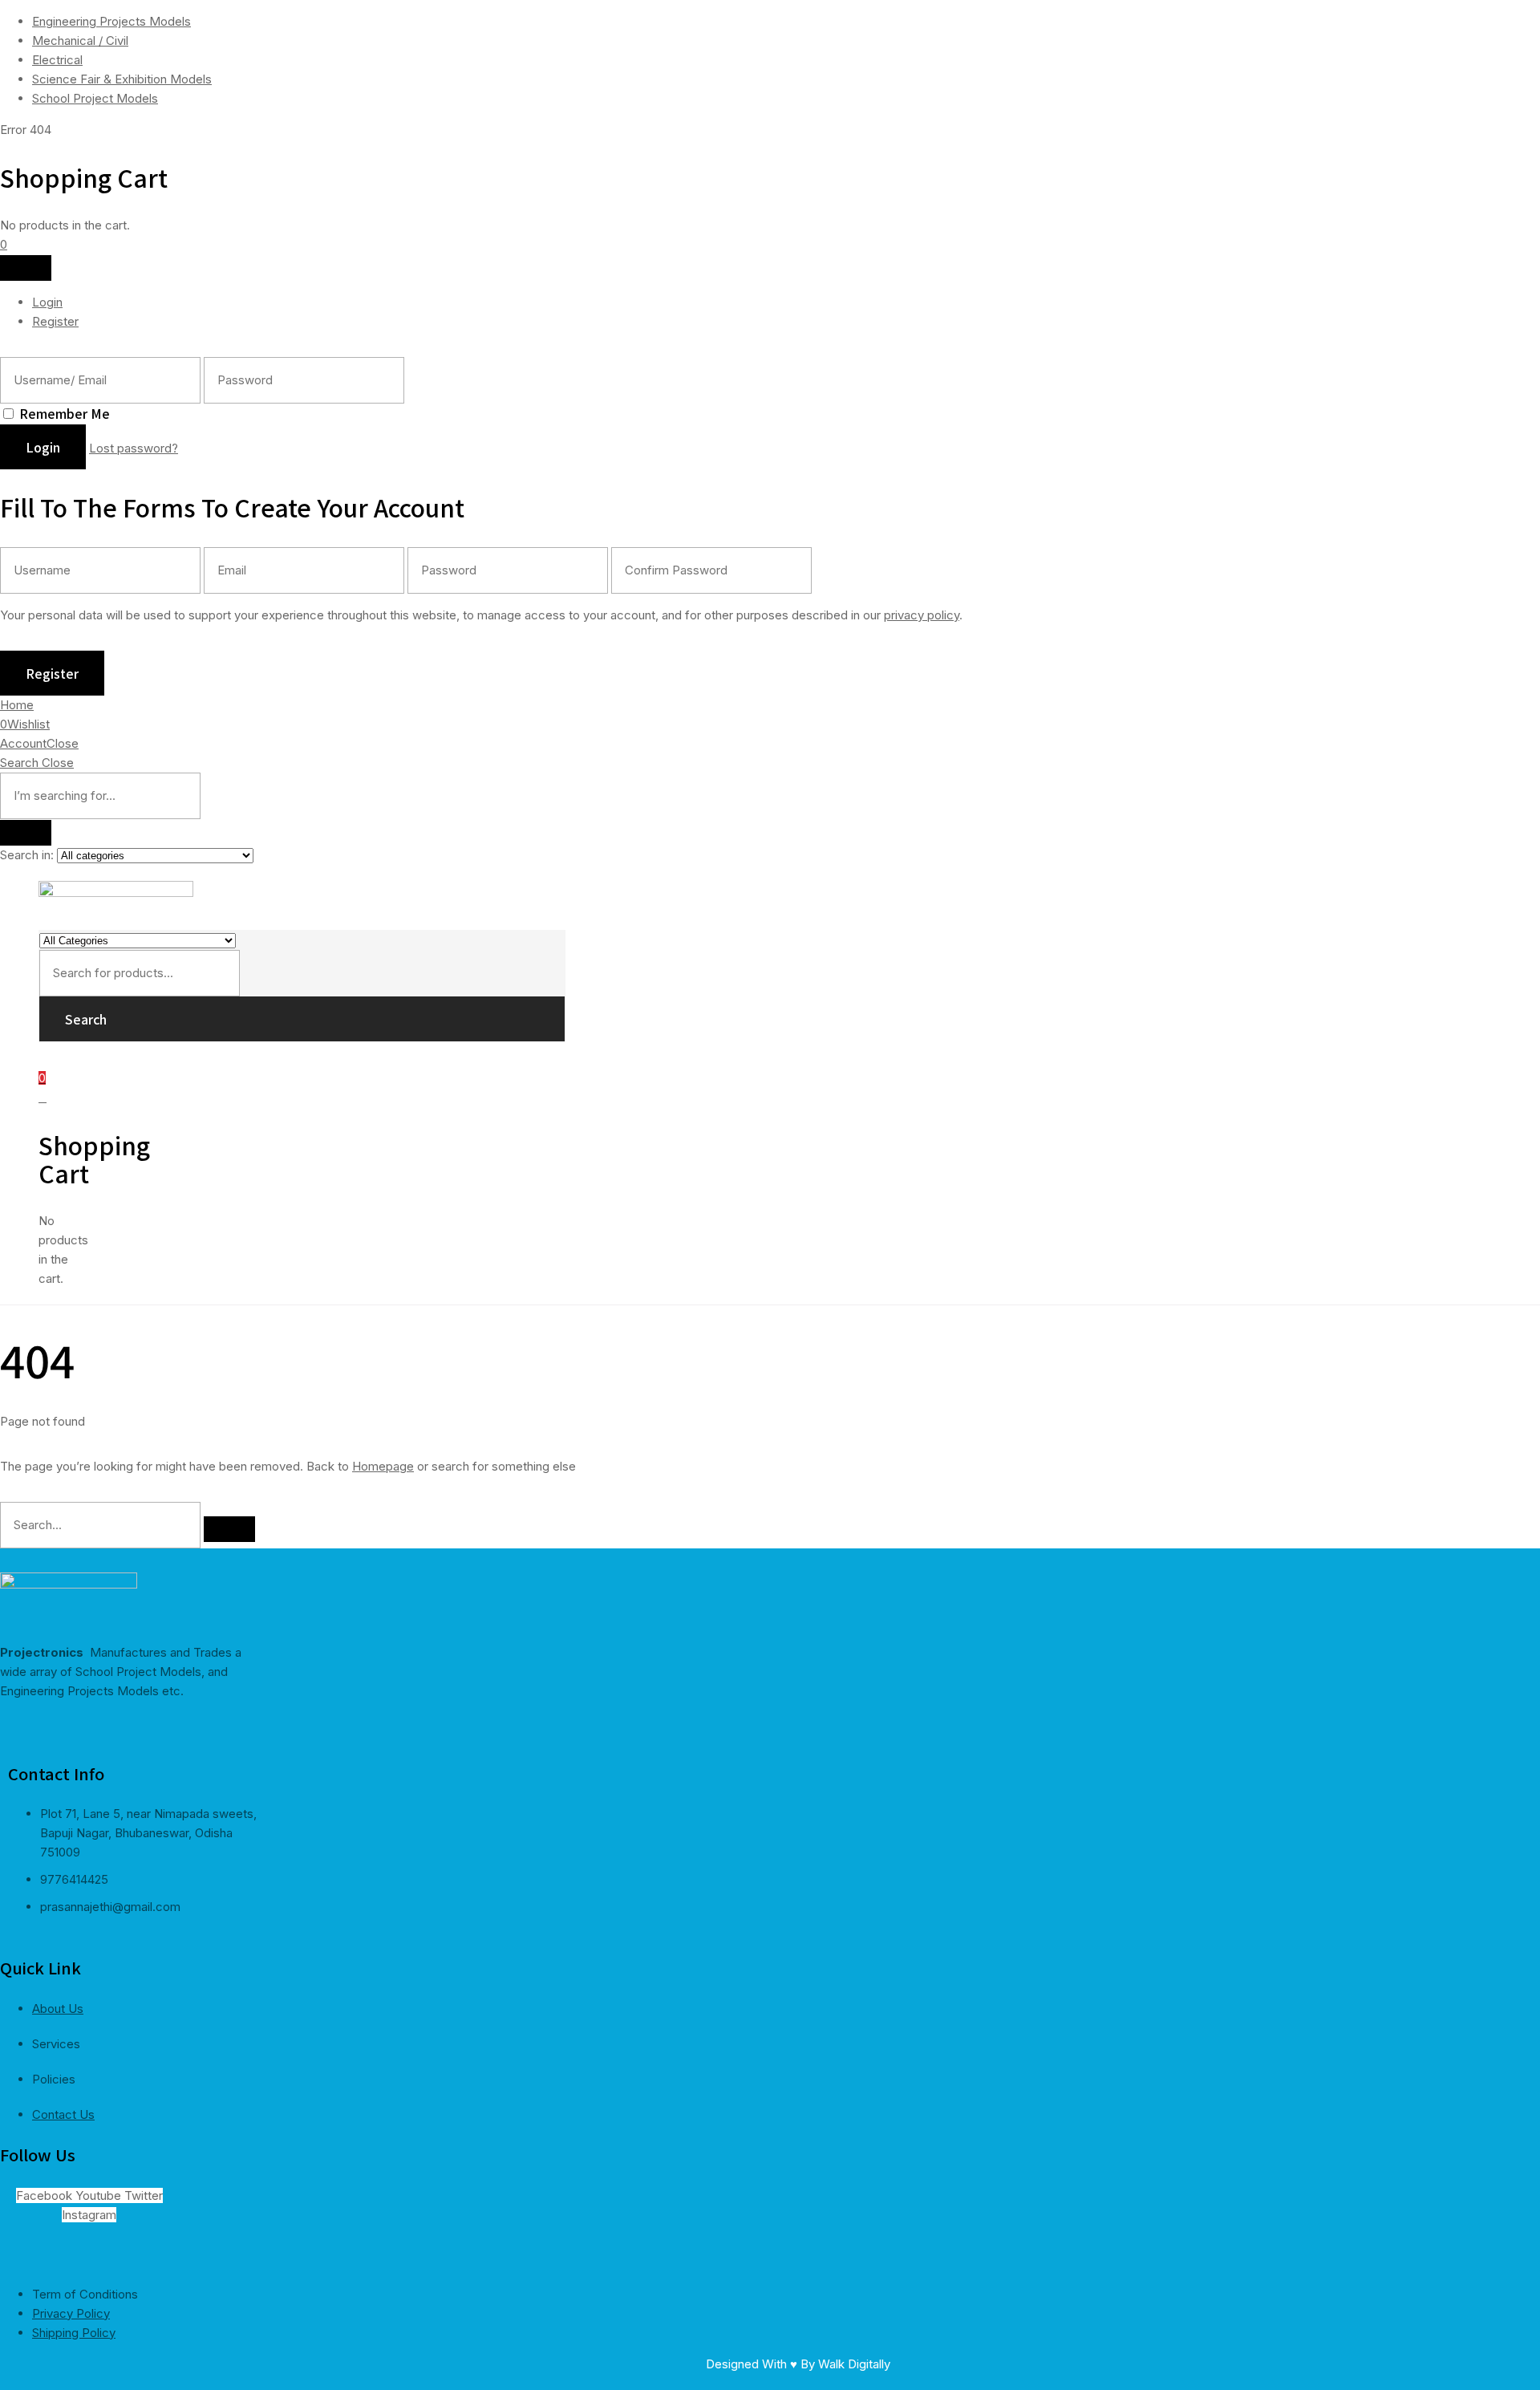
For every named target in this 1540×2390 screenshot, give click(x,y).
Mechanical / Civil (80, 41)
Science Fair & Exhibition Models (122, 79)
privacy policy (922, 615)
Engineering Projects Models (111, 21)
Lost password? (134, 448)
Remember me (65, 413)
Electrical (57, 60)
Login (47, 302)
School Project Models (95, 98)
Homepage (383, 1466)
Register (55, 321)
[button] (4, 244)
